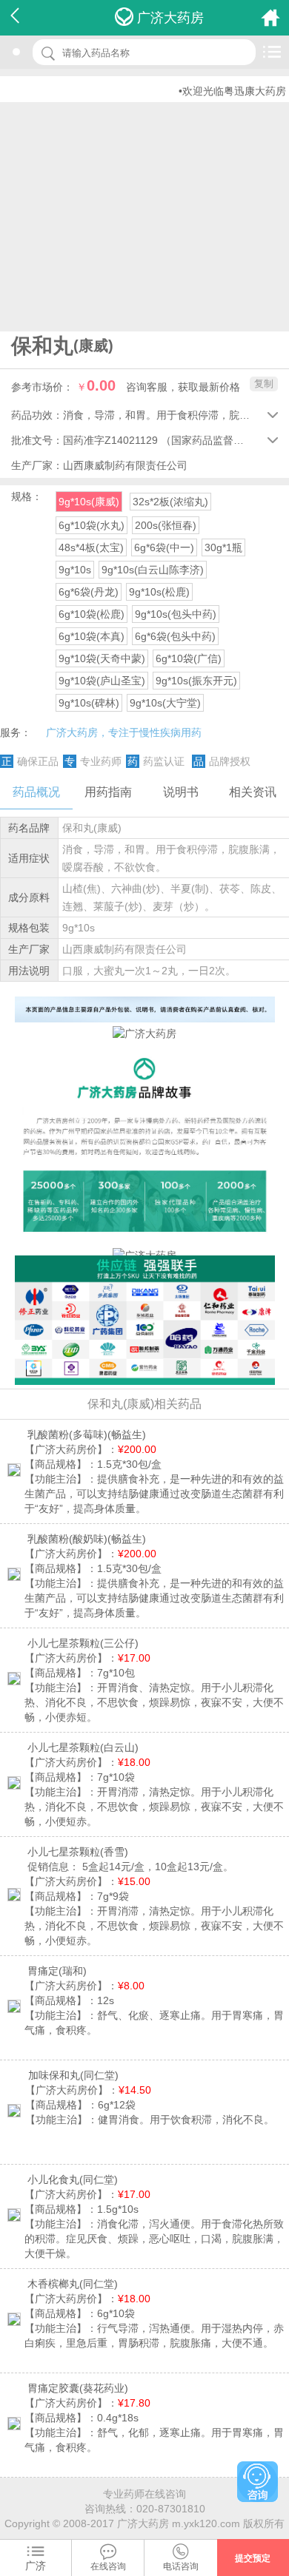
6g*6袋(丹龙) (89, 592)
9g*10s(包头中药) (176, 614)
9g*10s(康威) (89, 502)
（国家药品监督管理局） (218, 440)
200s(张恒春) (166, 525)
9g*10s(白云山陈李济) (153, 570)
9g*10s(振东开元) (196, 681)
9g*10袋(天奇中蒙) (102, 658)
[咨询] (258, 2482)
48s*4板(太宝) (91, 547)
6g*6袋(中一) (164, 547)
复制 (264, 384)
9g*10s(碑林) (89, 703)
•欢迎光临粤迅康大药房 (219, 91)
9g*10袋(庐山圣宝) (102, 681)
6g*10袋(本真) (92, 636)
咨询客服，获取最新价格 (183, 387)
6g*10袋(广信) (189, 658)
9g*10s (75, 570)
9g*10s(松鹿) (159, 592)
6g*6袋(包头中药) (175, 636)
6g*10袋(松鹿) (92, 614)
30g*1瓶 (223, 547)
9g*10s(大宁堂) (165, 703)
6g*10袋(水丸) (92, 525)
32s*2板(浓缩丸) (170, 502)
